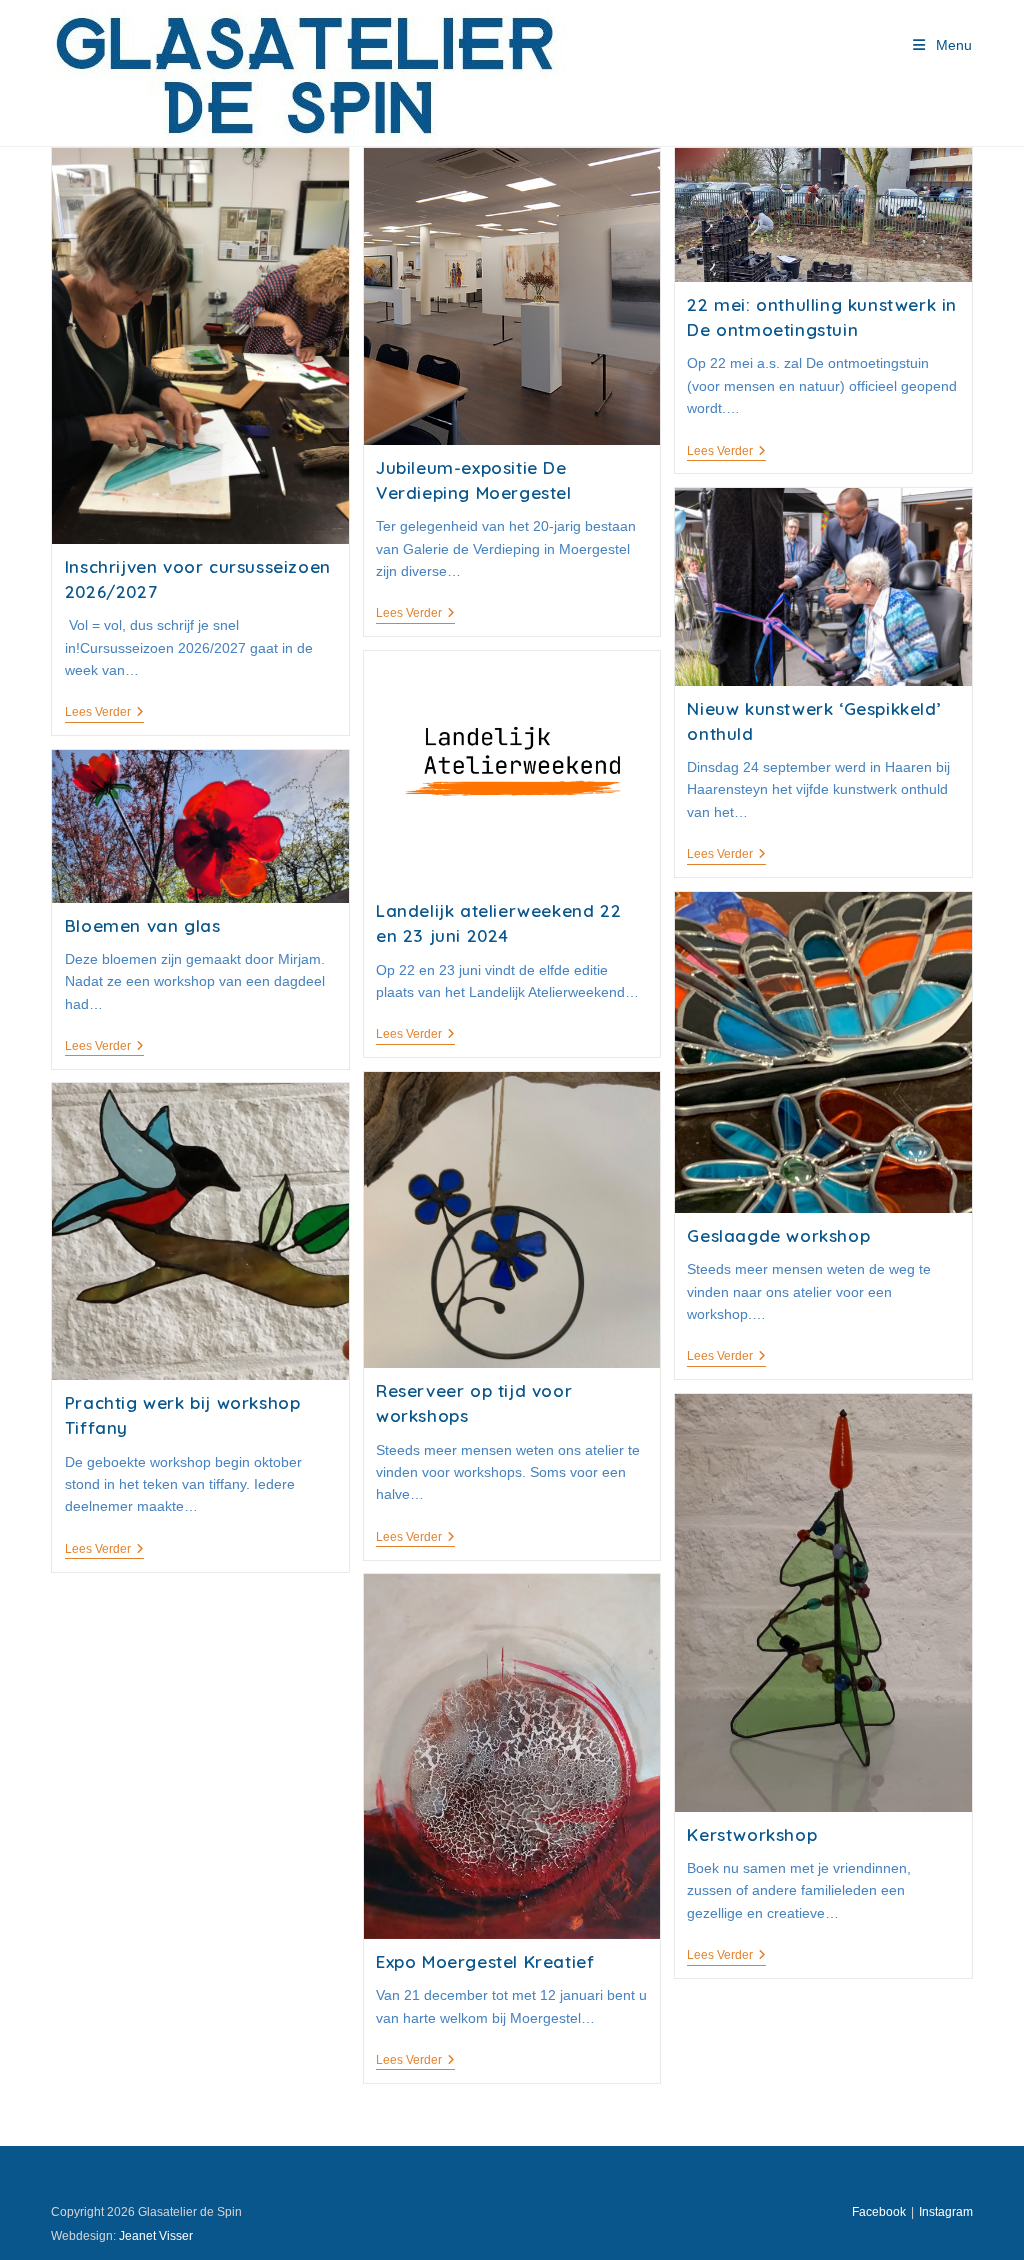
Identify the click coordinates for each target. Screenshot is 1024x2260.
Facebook (879, 2212)
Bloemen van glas (143, 925)
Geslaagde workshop (778, 1235)
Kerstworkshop (752, 1834)
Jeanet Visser (156, 2236)
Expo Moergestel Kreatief (485, 1961)
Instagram (946, 2212)
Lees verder (104, 713)
